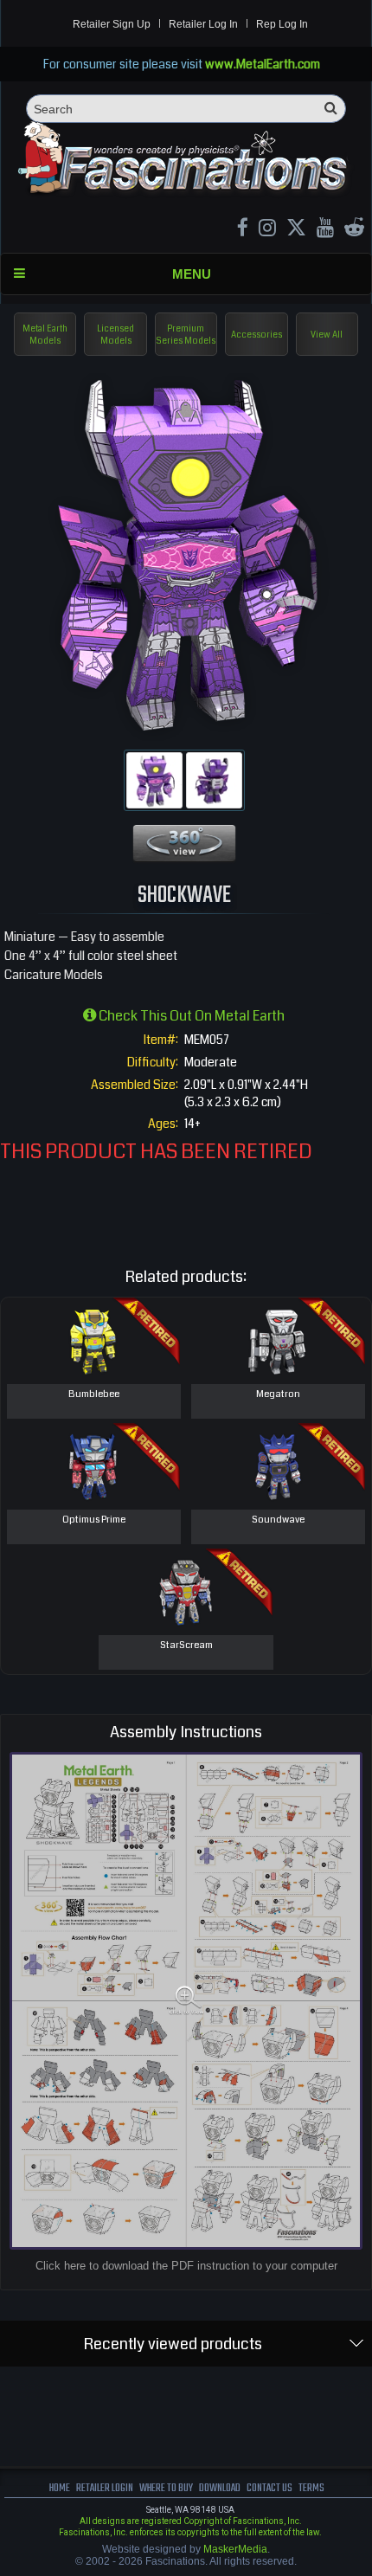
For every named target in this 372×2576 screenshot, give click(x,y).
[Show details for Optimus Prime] (94, 1466)
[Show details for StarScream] (186, 1592)
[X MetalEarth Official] (296, 230)
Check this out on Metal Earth (190, 1016)
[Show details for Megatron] (278, 1341)
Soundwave (278, 1520)
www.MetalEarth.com (263, 64)
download (220, 2488)
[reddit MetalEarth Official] (354, 230)
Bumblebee (94, 1394)
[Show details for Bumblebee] (94, 1341)
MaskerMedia (235, 2549)
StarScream (186, 1645)
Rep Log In (282, 24)
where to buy (166, 2488)
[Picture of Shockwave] (154, 780)
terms (311, 2488)
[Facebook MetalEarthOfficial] (243, 230)
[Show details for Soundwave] (278, 1466)
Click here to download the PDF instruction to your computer (186, 2266)
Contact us (269, 2488)
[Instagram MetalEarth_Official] (267, 230)
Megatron (278, 1394)
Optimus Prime (94, 1520)
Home (60, 2488)
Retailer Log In (203, 24)
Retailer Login (105, 2488)
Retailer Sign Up (112, 24)
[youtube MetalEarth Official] (325, 230)
